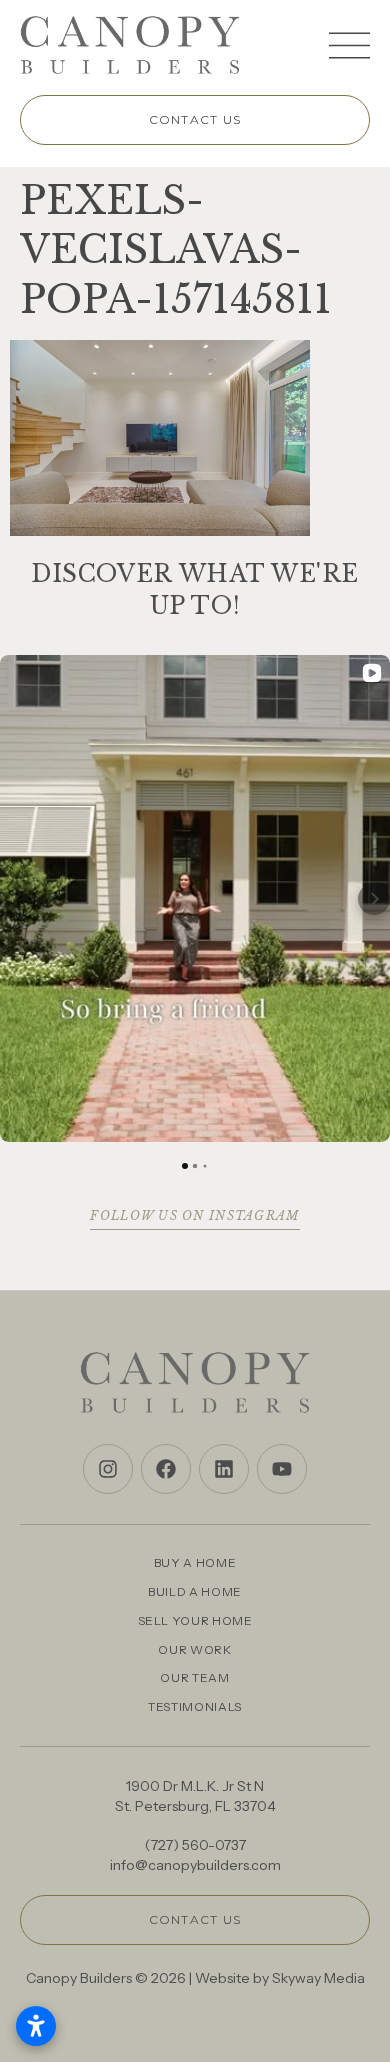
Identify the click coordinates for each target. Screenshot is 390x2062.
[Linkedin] (224, 1469)
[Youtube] (282, 1469)
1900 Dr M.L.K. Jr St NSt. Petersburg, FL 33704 (195, 1796)
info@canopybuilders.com (195, 1865)
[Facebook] (166, 1469)
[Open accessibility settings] (36, 2026)
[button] (16, 899)
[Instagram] (108, 1469)
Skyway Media (318, 1978)
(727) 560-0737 (195, 1845)
